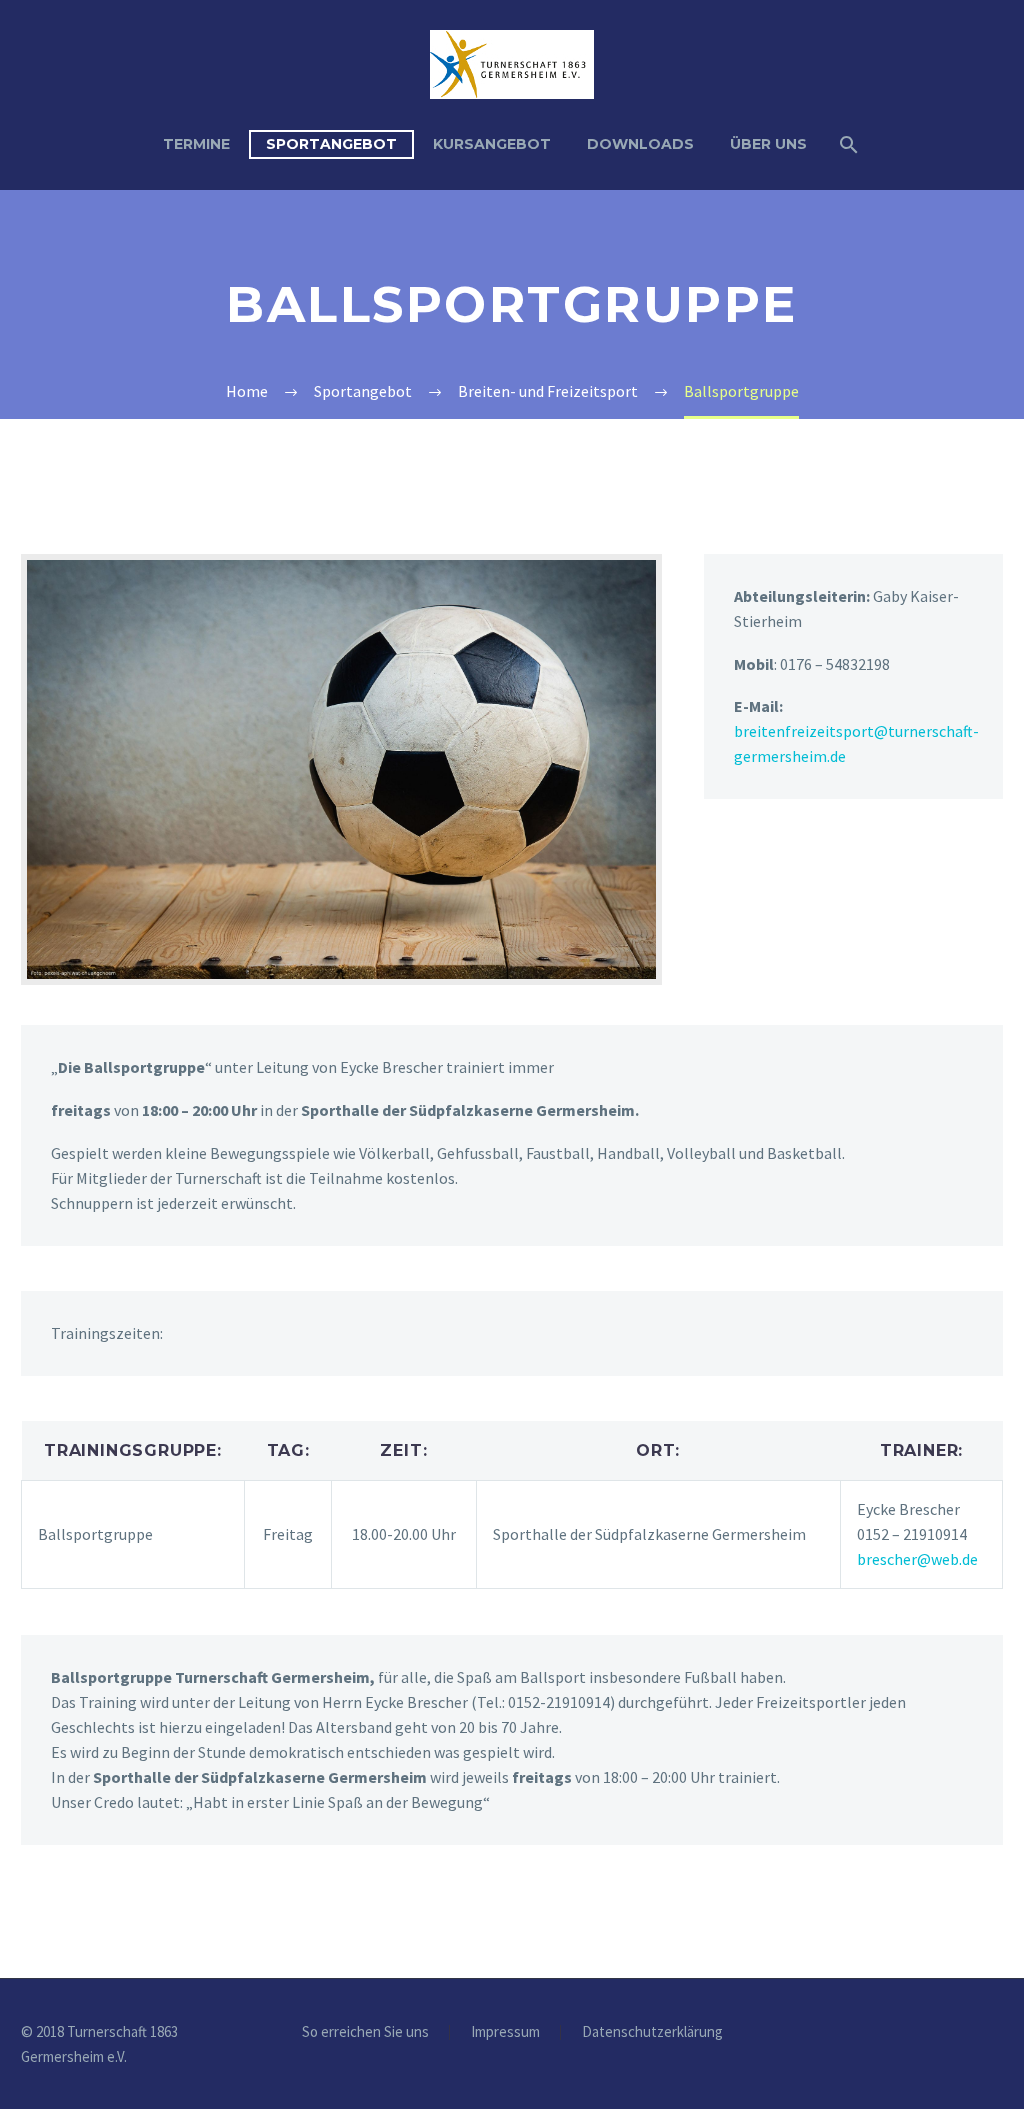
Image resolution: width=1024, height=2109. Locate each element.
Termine (196, 144)
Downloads (640, 144)
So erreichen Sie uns (365, 2032)
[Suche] (847, 144)
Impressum (505, 2032)
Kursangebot (492, 144)
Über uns (768, 144)
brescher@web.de (917, 1559)
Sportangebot (331, 144)
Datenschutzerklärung (652, 2032)
